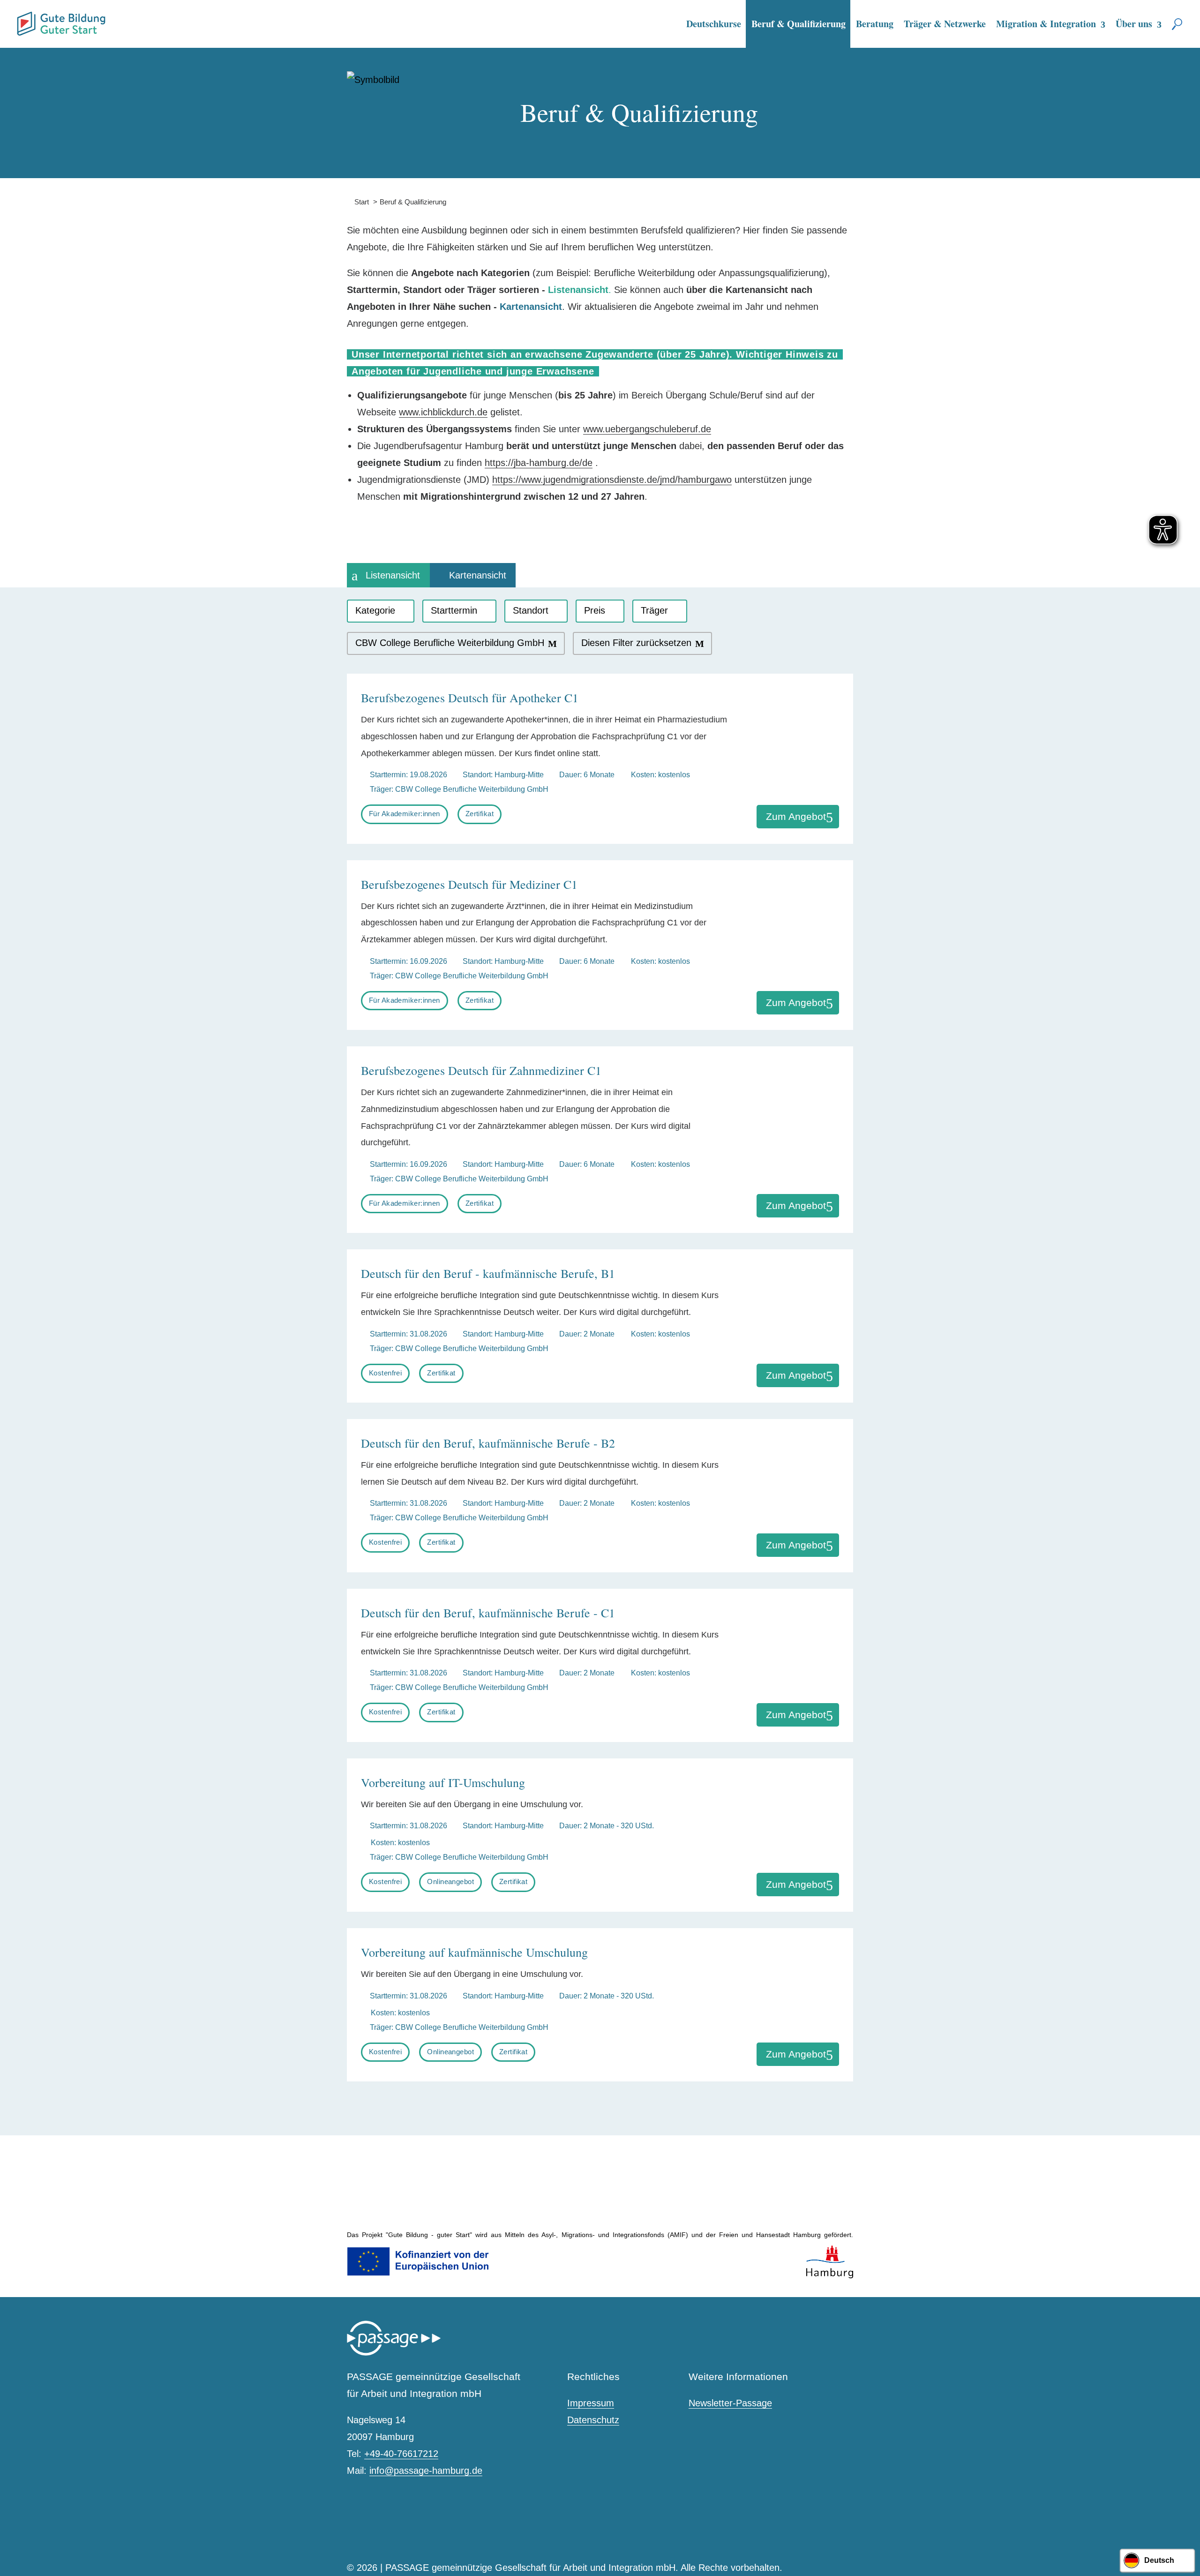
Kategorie (375, 610)
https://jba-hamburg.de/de (539, 463)
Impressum (591, 2403)
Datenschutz (593, 2420)
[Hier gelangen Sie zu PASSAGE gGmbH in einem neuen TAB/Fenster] (394, 2354)
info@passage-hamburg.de (426, 2471)
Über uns (1134, 24)
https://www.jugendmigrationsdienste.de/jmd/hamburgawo (612, 480)
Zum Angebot (796, 816)
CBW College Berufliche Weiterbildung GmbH (450, 643)
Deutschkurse (714, 24)
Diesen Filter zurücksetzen (636, 643)
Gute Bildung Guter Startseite (21, 20)
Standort (531, 610)
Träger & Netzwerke (945, 24)
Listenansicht (393, 575)
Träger (654, 610)
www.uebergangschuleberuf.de (647, 429)
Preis (595, 610)
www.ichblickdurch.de (443, 412)
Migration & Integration (1046, 24)
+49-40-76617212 (401, 2454)
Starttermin (454, 610)
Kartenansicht (478, 575)
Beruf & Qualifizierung (799, 24)
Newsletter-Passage (730, 2403)
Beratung (875, 24)
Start (358, 202)
